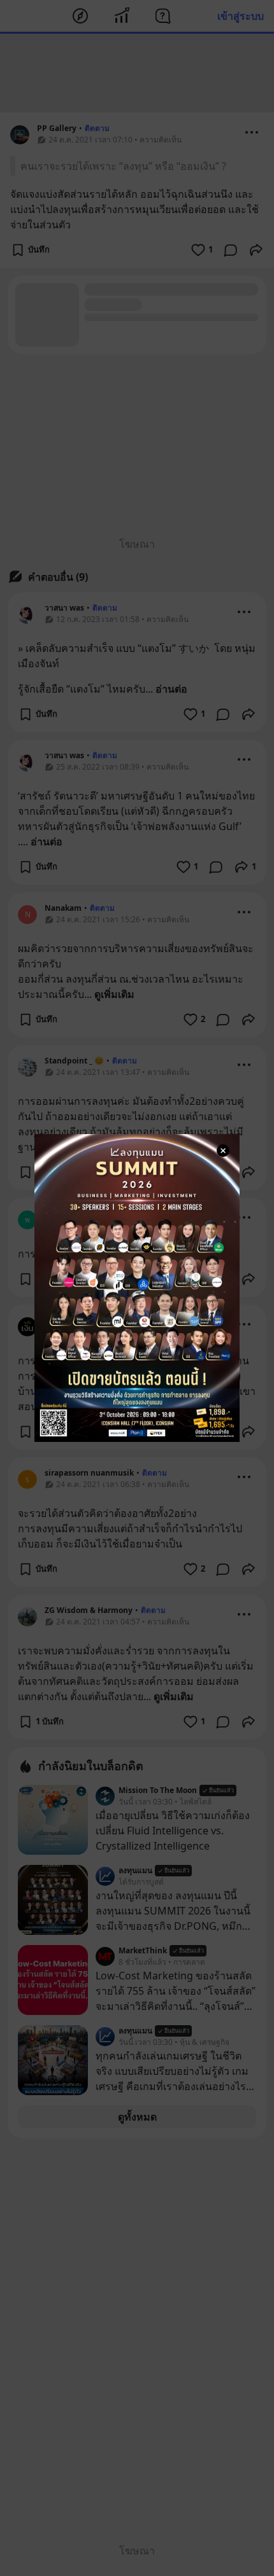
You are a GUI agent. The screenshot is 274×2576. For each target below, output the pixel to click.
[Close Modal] (223, 1151)
